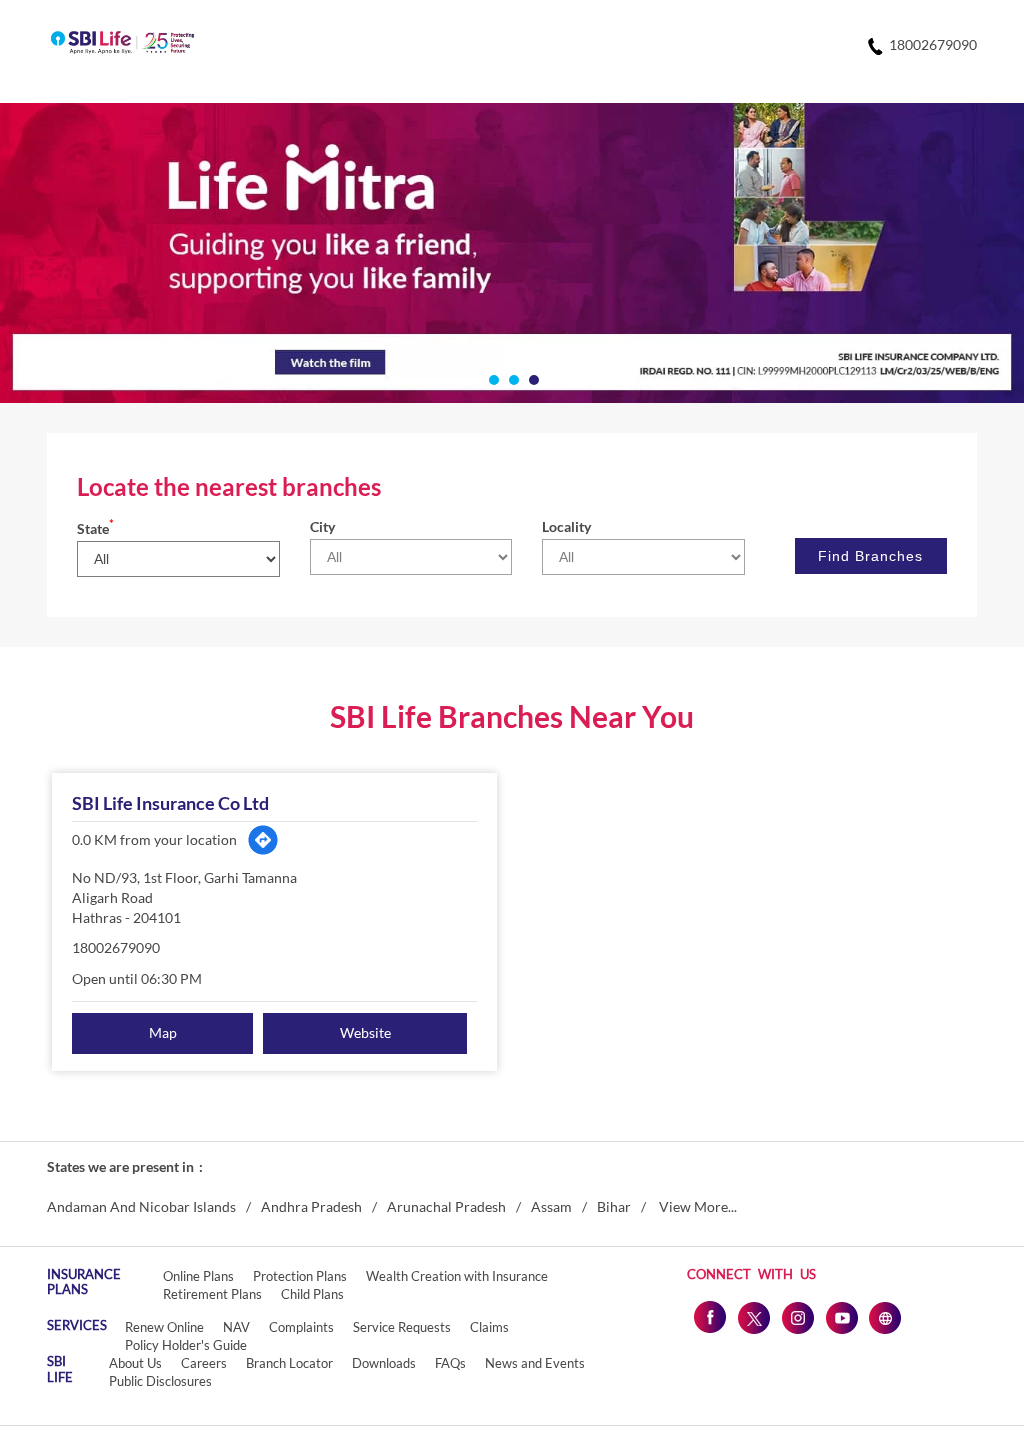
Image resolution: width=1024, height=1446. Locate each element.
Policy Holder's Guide (186, 1345)
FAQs (450, 1363)
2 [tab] (512, 378)
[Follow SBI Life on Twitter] (753, 1317)
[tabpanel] (512, 253)
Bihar (614, 1207)
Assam (551, 1207)
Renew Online (164, 1327)
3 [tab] (532, 378)
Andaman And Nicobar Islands (141, 1207)
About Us (135, 1363)
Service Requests (402, 1327)
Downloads (384, 1363)
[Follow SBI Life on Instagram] (797, 1317)
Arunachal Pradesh (446, 1207)
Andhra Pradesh (311, 1207)
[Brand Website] (885, 1317)
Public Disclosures (160, 1381)
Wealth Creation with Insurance (457, 1276)
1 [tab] (492, 378)
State (95, 528)
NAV (236, 1327)
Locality (566, 526)
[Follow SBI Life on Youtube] (841, 1317)
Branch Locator (289, 1363)
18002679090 (116, 947)
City (322, 526)
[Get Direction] (263, 840)
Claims (489, 1327)
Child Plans (312, 1294)
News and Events (535, 1363)
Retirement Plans (212, 1294)
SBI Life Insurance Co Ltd (170, 803)
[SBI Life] (122, 44)
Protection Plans (300, 1276)
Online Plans (198, 1276)
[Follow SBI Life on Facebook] (709, 1317)
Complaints (301, 1327)
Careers (204, 1363)
